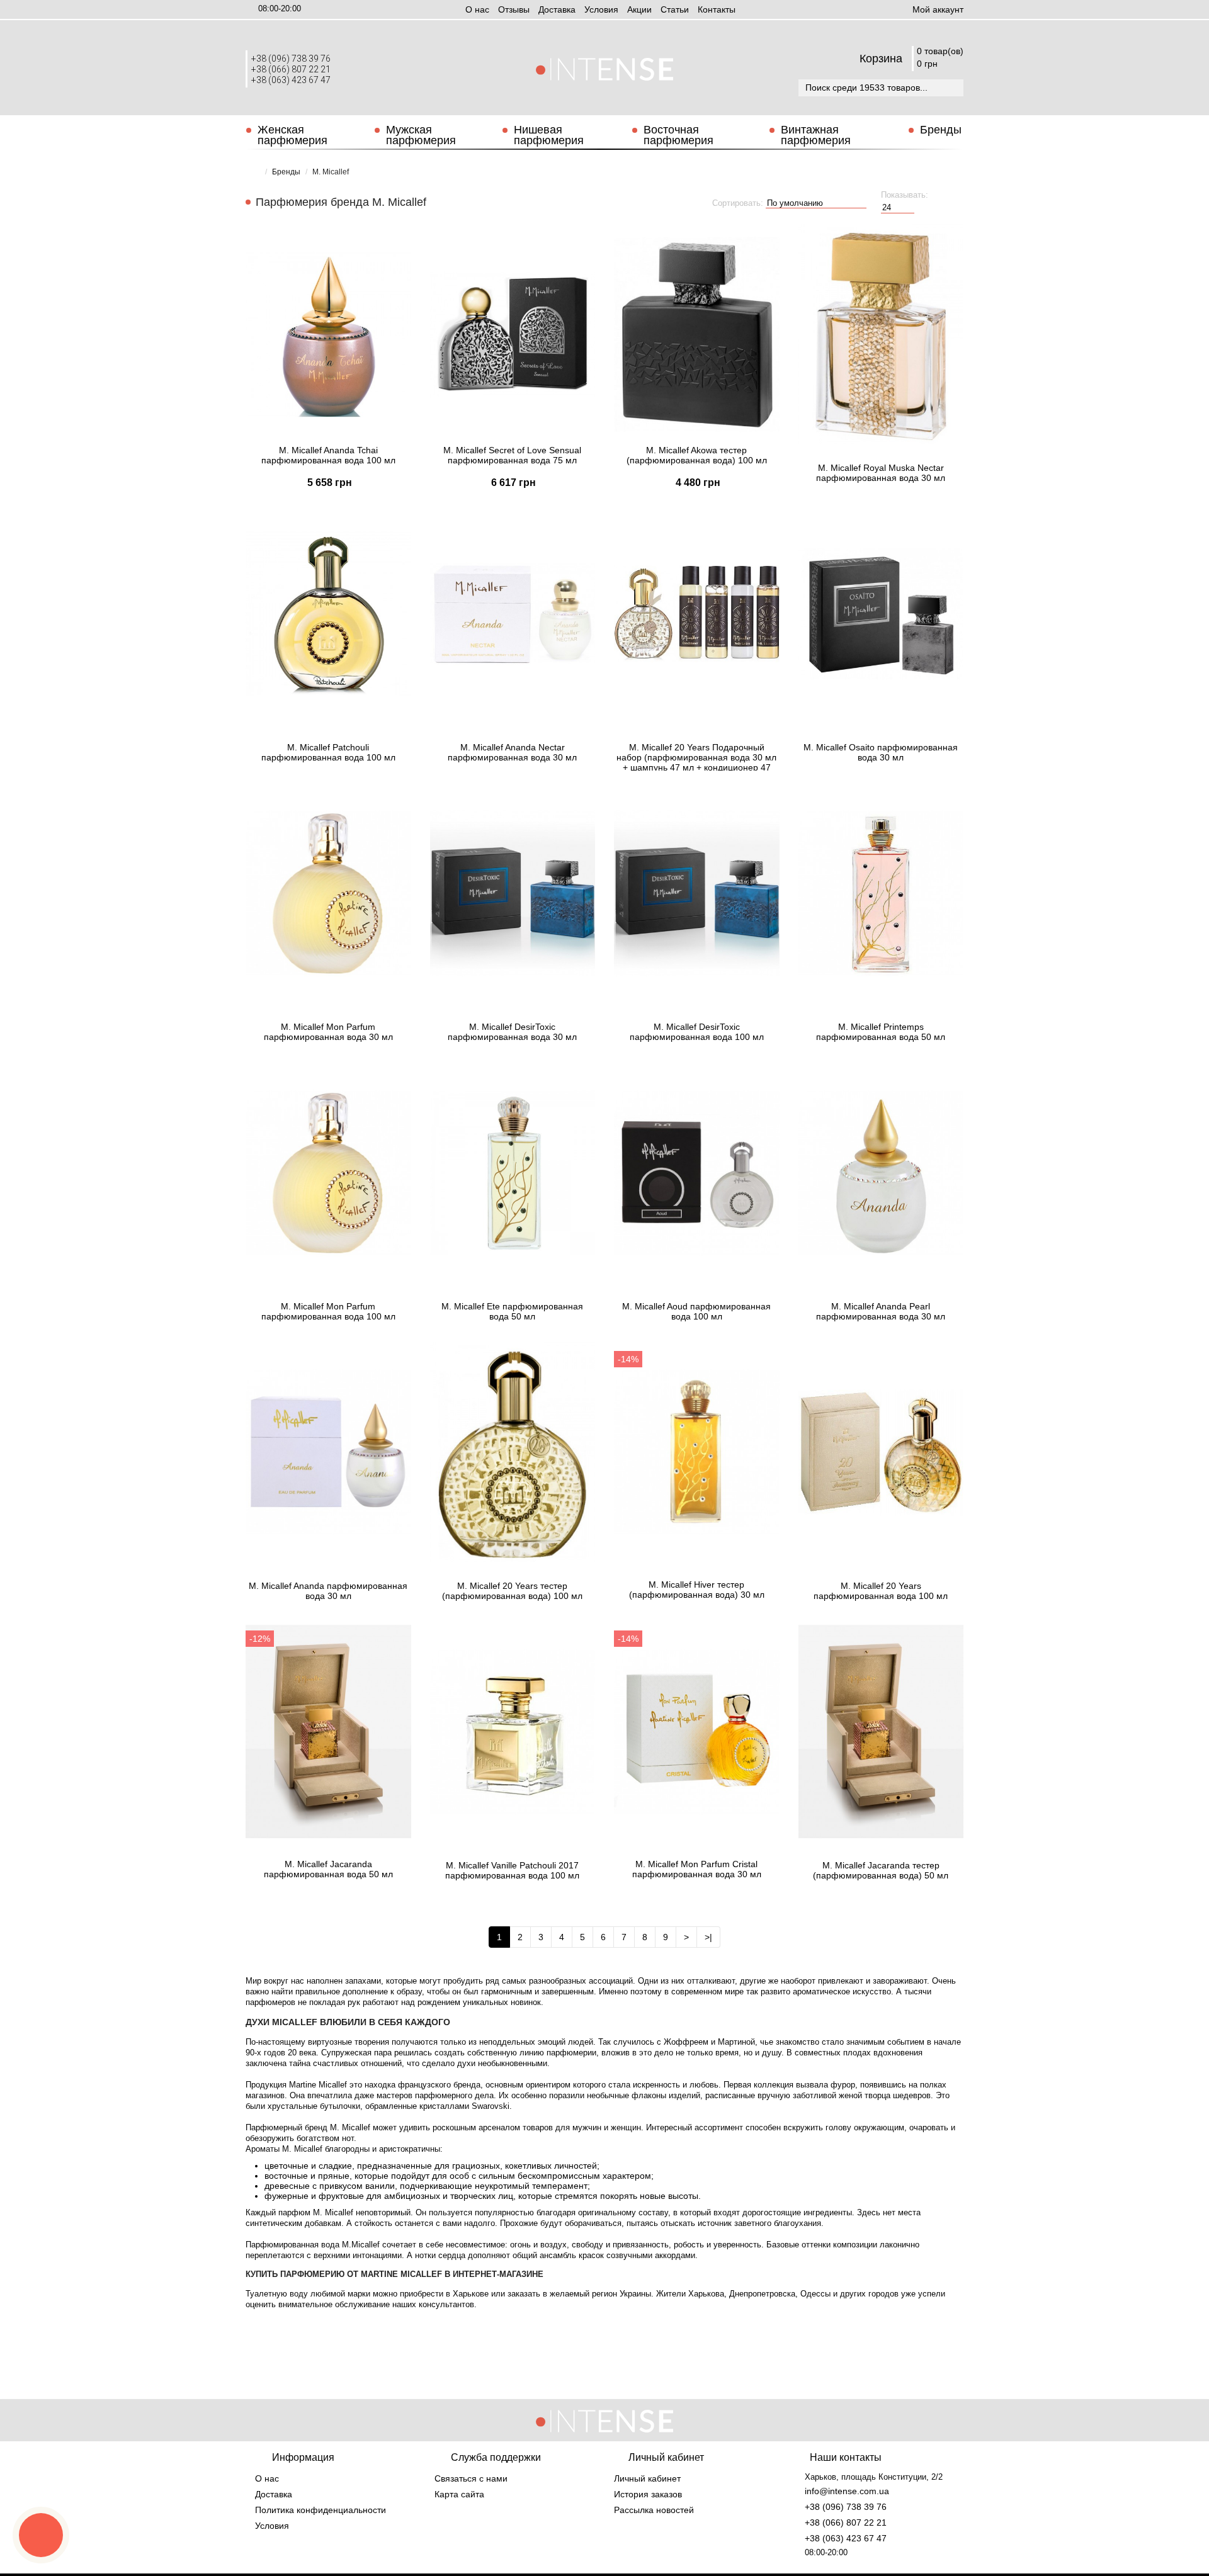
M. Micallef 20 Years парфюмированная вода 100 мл (881, 1591)
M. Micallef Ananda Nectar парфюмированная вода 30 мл (512, 752)
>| (708, 1937)
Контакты (717, 9)
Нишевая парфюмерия (549, 135)
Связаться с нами (471, 2478)
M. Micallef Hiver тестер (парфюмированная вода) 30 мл (697, 1590)
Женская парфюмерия (292, 135)
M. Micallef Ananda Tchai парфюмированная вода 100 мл (328, 455)
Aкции (639, 9)
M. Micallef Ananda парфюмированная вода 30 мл (328, 1591)
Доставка (557, 9)
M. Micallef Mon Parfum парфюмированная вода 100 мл (328, 1311)
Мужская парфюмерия (421, 135)
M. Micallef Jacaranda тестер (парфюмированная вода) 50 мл (881, 1870)
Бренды (941, 130)
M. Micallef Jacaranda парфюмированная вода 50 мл (328, 1869)
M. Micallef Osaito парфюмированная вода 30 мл (881, 752)
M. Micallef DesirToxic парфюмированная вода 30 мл (512, 1032)
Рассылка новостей (654, 2510)
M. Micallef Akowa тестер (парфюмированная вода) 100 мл (697, 455)
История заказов (648, 2494)
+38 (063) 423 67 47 (291, 80)
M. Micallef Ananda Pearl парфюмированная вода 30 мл (881, 1311)
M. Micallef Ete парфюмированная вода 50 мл (512, 1311)
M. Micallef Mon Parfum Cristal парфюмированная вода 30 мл (697, 1869)
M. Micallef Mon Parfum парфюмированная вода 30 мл (328, 1032)
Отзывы (514, 9)
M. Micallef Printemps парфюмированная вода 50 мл (881, 1032)
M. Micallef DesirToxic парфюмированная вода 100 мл (697, 1032)
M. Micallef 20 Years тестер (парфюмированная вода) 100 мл (512, 1591)
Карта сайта (459, 2494)
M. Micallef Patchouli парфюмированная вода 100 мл (328, 752)
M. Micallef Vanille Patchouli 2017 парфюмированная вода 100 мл (512, 1870)
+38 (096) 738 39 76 (291, 59)
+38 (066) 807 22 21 (291, 69)
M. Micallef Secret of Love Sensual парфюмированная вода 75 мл (512, 455)
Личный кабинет (647, 2478)
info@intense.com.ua (847, 2491)
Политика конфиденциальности (321, 2510)
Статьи (675, 9)
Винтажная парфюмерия (816, 135)
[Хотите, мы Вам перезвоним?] (41, 2535)
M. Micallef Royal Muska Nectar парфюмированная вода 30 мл (881, 473)
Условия (601, 9)
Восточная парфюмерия (678, 135)
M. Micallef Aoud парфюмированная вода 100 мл (696, 1311)
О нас (477, 9)
